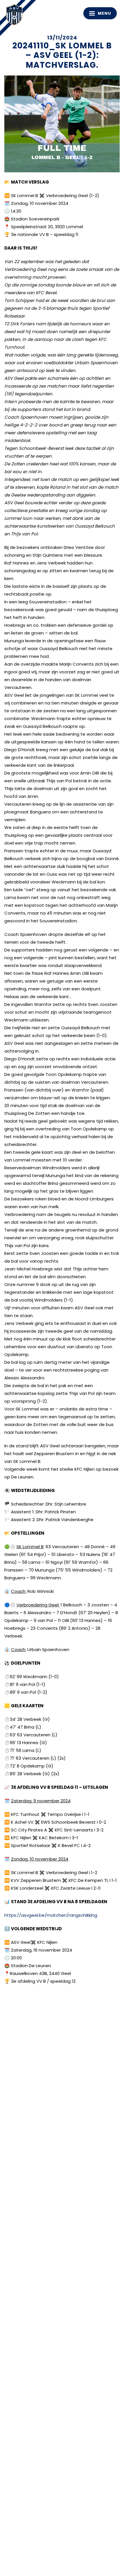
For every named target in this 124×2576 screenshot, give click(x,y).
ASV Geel (16, 16)
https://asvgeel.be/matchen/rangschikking (51, 1915)
